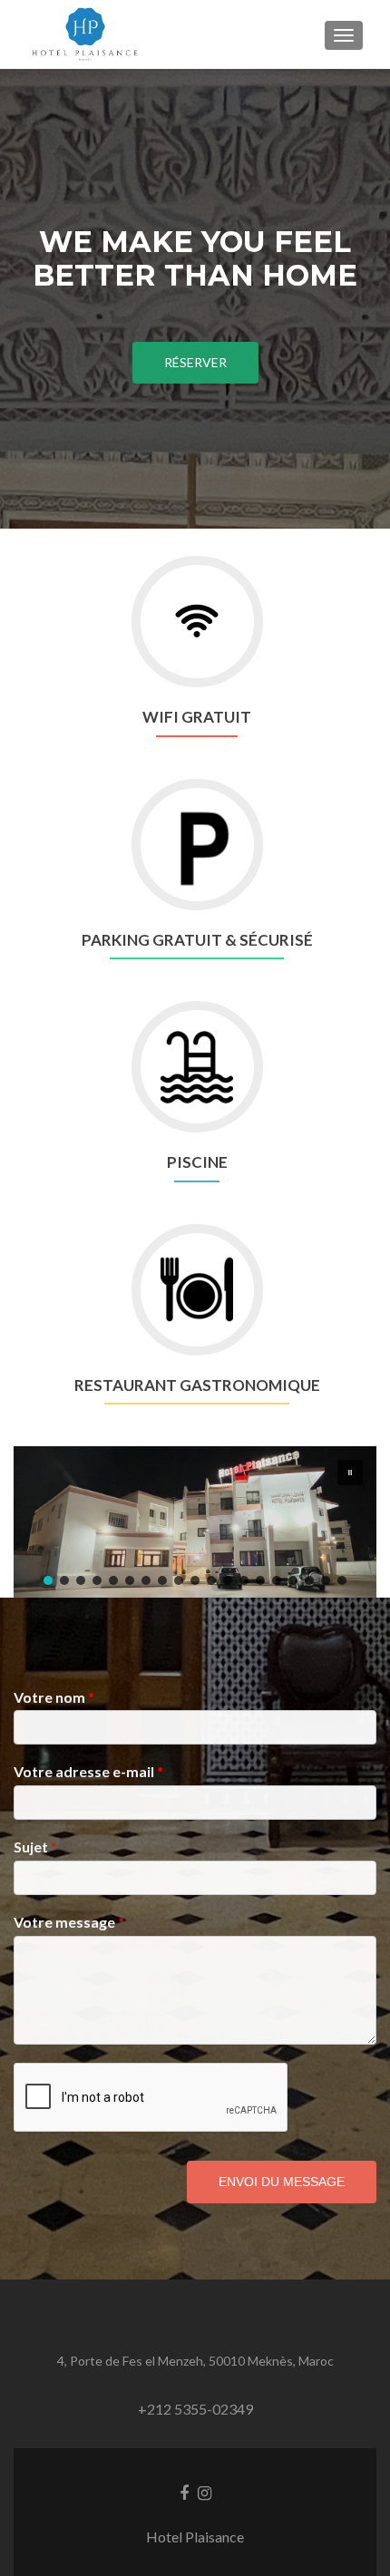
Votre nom (54, 1697)
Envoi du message (282, 2182)
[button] (350, 1473)
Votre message (69, 1922)
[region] (195, 1522)
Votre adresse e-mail (88, 1771)
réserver (195, 362)
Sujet (35, 1847)
